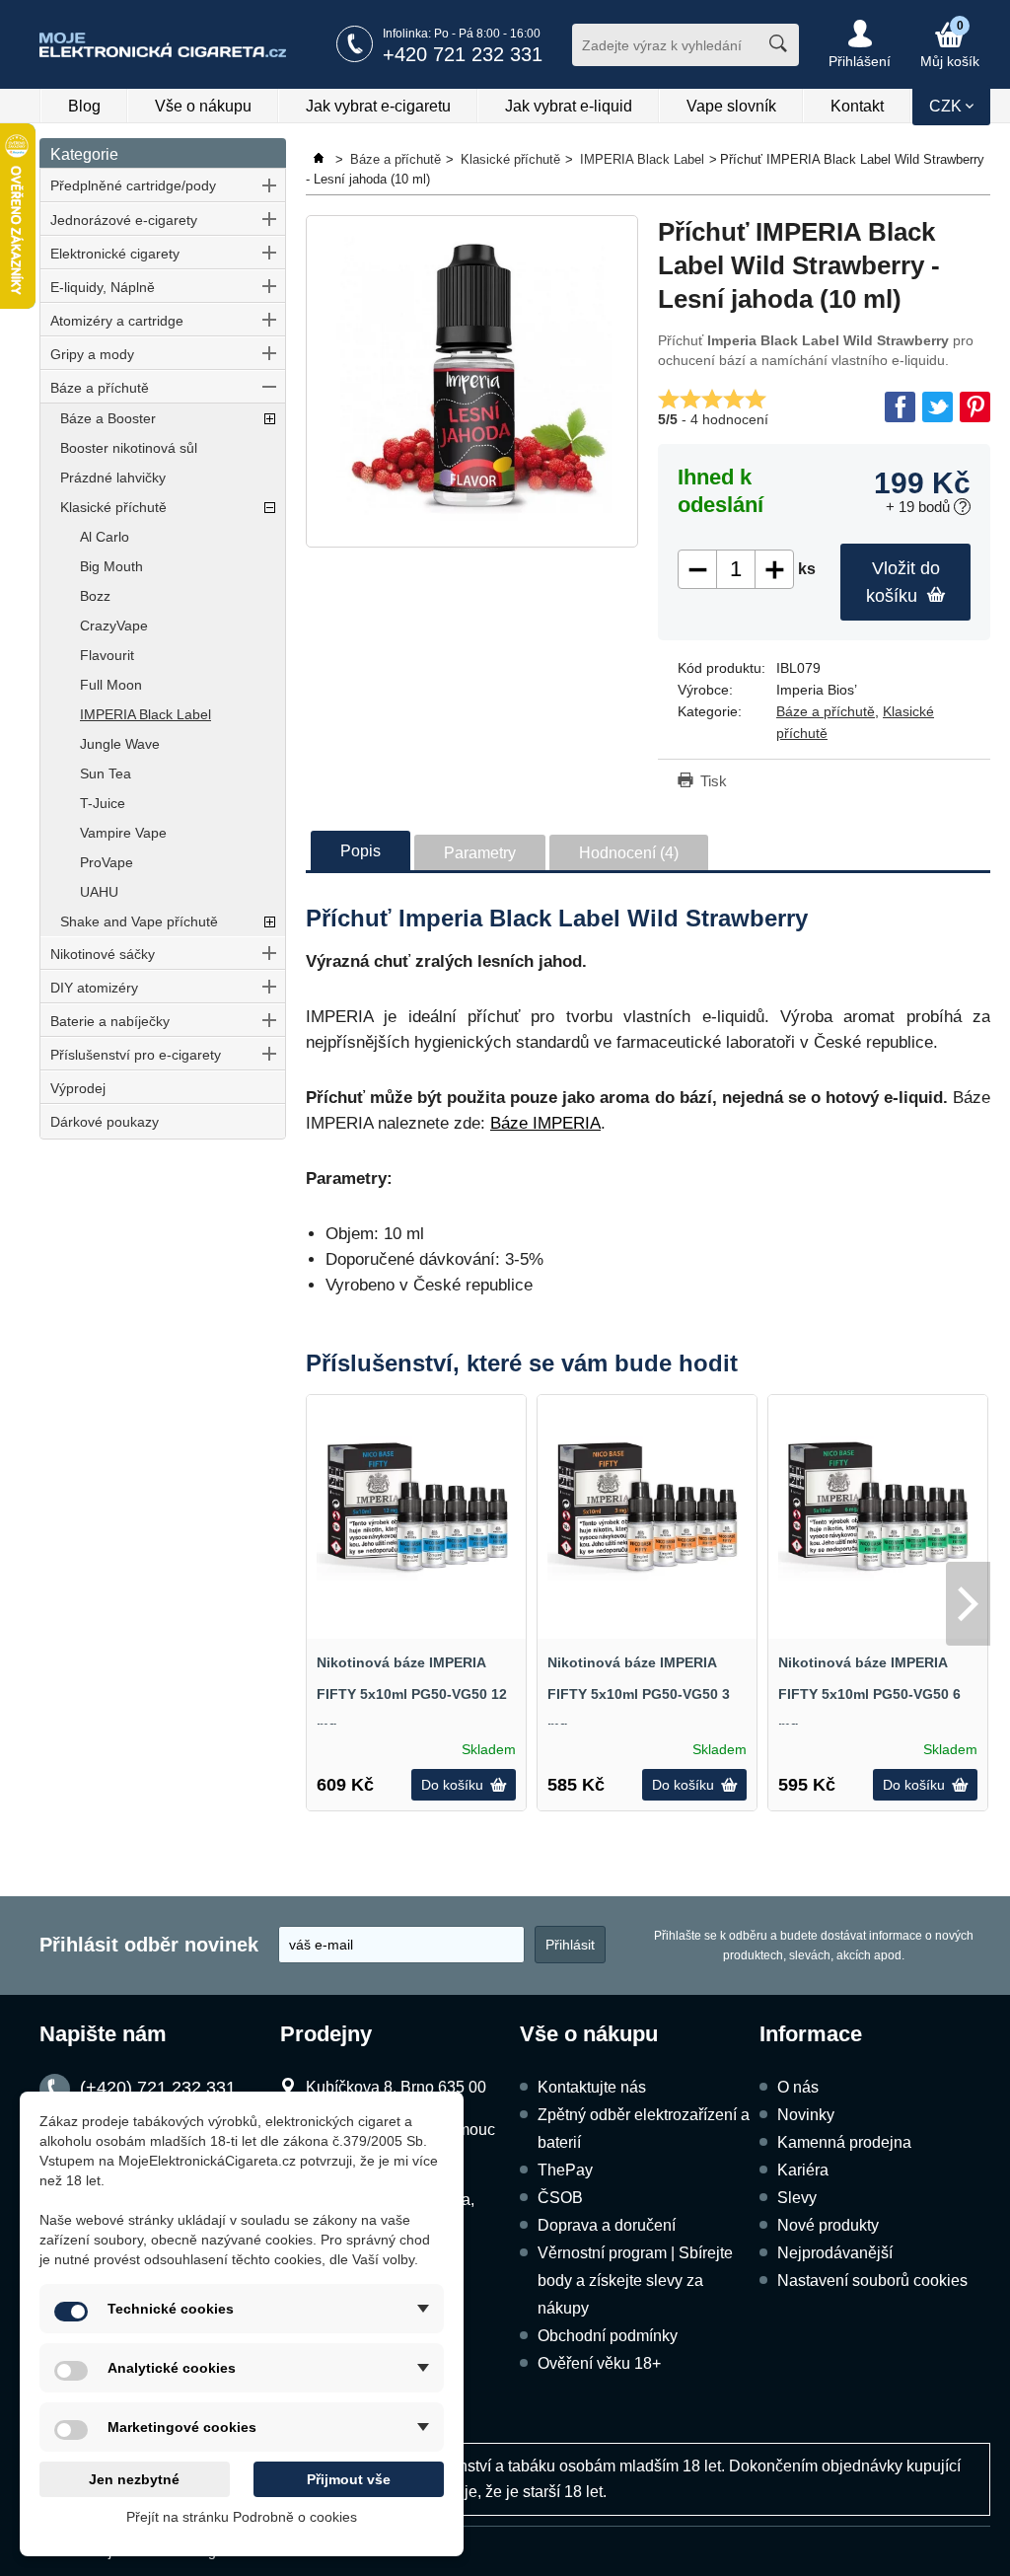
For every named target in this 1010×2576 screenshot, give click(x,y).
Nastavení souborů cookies (872, 2281)
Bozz (95, 596)
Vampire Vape (123, 833)
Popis (361, 851)
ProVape (107, 862)
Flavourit (107, 655)
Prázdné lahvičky (113, 478)
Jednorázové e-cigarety (124, 220)
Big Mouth (111, 566)
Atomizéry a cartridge (117, 321)
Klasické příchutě (113, 507)
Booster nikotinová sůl (129, 448)
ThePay (565, 2170)
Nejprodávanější (835, 2253)
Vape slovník (731, 106)
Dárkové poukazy (105, 1122)
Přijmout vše (349, 2479)
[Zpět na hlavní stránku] (321, 159)
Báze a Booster (108, 418)
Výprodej (78, 1088)
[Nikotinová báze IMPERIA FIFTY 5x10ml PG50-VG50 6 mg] (878, 1505)
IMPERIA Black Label (145, 714)
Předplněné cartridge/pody (133, 185)
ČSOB (560, 2198)
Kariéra (803, 2170)
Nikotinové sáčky (103, 954)
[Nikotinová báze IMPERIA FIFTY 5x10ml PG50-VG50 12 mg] (416, 1505)
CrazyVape (114, 626)
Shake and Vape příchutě (139, 921)
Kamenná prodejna (844, 2142)
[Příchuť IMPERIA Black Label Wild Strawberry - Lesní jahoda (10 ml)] (472, 381)
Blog (84, 106)
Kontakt (857, 106)
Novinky (806, 2115)
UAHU (99, 892)
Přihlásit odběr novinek (149, 1945)
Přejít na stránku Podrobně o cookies (242, 2517)
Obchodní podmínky (608, 2336)
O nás (798, 2087)
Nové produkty (828, 2225)
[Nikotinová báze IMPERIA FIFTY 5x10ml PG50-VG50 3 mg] (647, 1505)
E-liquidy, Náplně (103, 287)
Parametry (480, 853)
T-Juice (103, 803)
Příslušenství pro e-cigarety (136, 1055)
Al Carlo (105, 537)
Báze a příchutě (100, 388)
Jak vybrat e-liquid (569, 106)
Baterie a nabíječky (110, 1021)
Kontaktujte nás (592, 2087)
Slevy (797, 2198)
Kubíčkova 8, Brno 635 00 (396, 2087)
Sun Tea (106, 773)
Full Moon (111, 685)
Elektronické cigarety (115, 254)
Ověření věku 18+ (599, 2363)
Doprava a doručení (607, 2225)
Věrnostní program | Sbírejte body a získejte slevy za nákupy (635, 2281)
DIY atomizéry (94, 988)
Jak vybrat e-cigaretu (378, 106)
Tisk (714, 781)
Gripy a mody (92, 354)
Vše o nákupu (203, 106)
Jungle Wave (120, 744)
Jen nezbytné (134, 2479)
